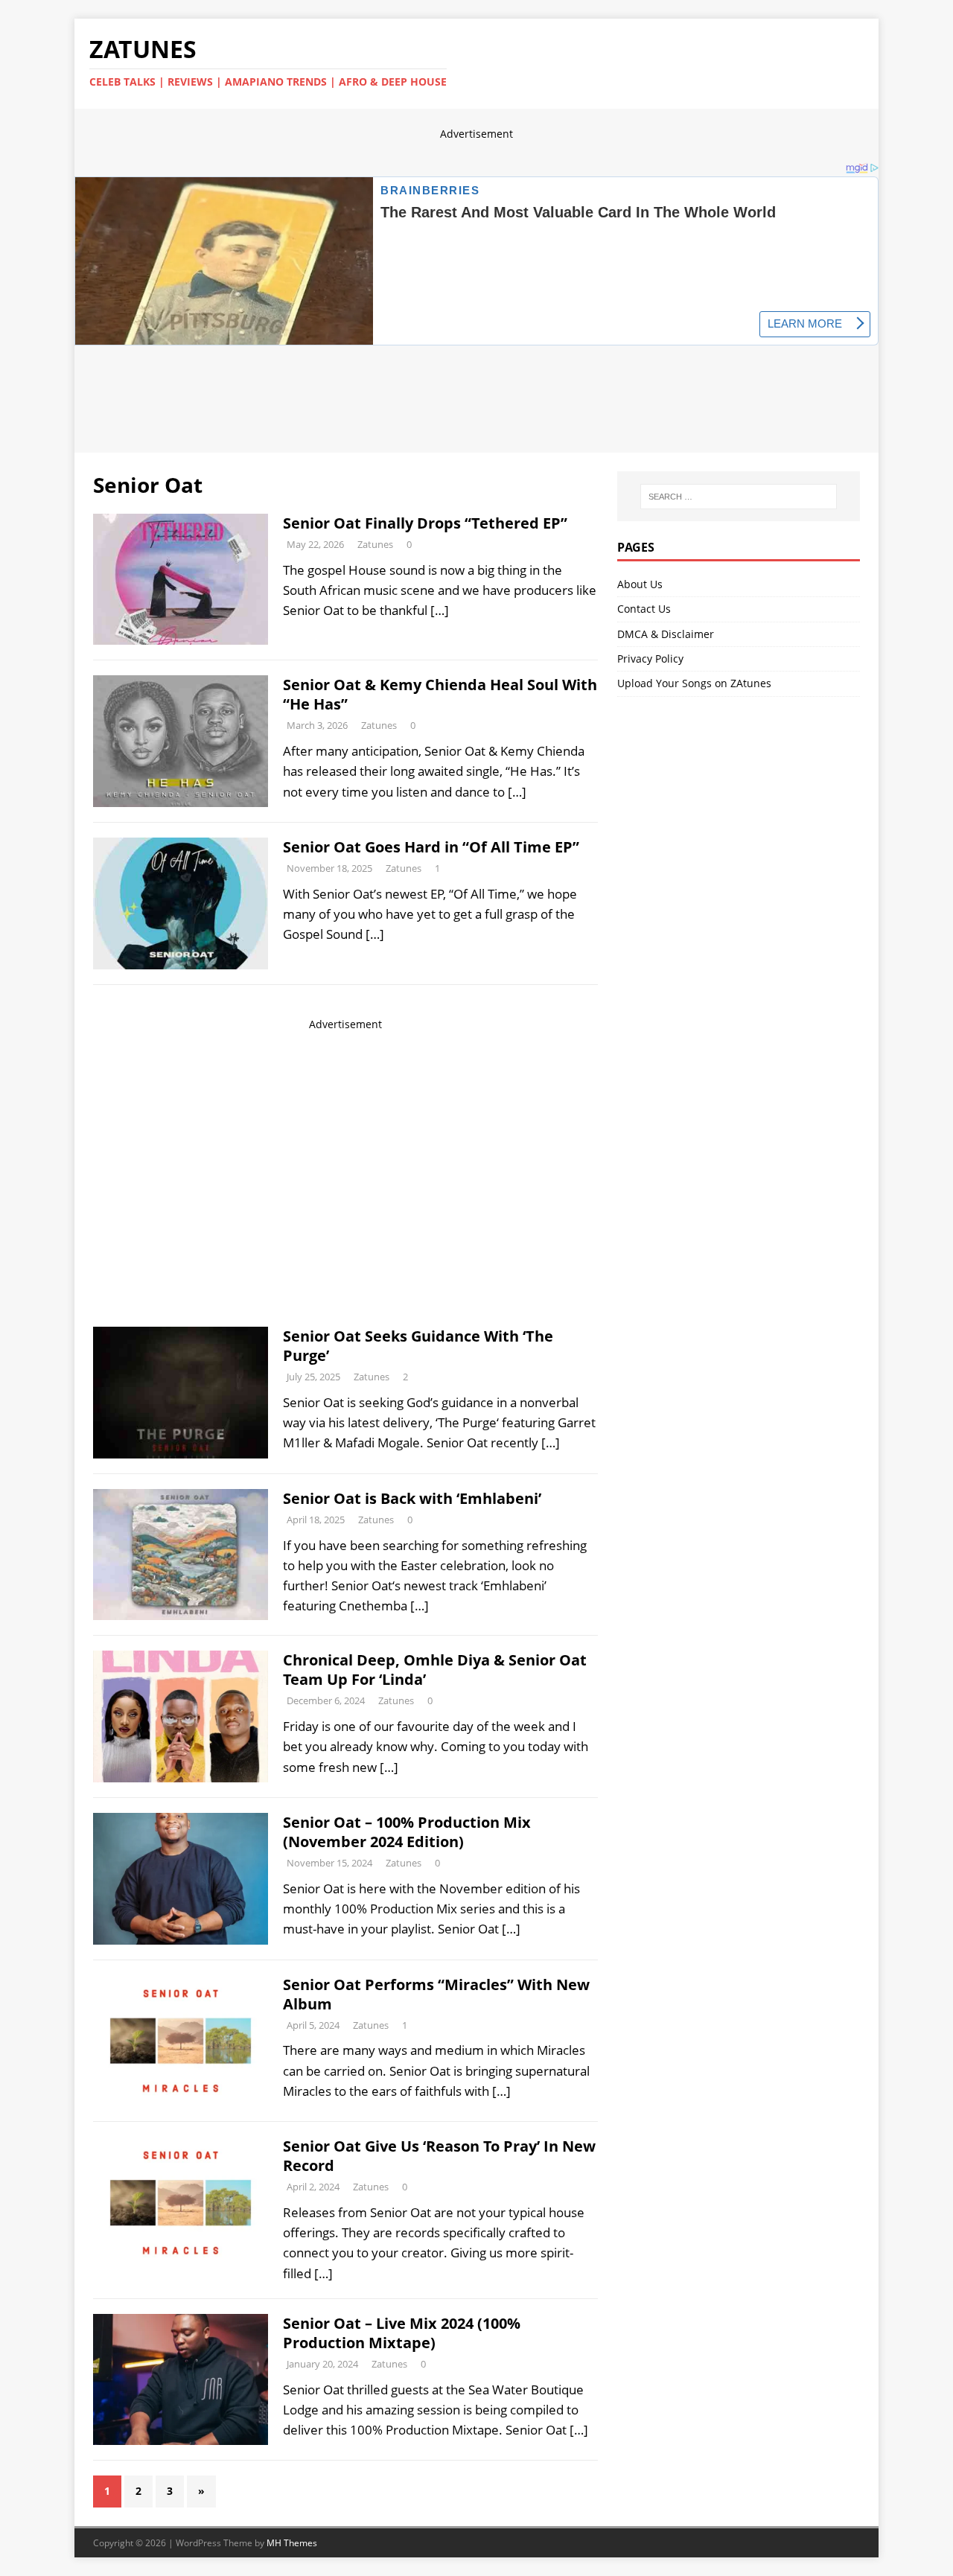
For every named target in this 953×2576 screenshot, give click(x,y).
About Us (640, 584)
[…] (440, 610)
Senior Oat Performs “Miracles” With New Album (436, 1994)
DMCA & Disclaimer (666, 634)
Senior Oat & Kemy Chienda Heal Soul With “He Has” (440, 694)
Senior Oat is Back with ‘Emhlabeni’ (412, 1498)
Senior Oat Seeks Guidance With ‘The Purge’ (418, 1346)
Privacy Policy (650, 659)
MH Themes (292, 2543)
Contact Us (644, 609)
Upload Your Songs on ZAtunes (694, 683)
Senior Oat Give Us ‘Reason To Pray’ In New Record (439, 2156)
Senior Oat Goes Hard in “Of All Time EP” (431, 847)
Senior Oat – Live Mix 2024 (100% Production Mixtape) (402, 2333)
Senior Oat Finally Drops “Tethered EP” (425, 523)
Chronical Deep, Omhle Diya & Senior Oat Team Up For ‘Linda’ (435, 1670)
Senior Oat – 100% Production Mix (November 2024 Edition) (407, 1832)
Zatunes (375, 544)
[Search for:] (739, 497)
